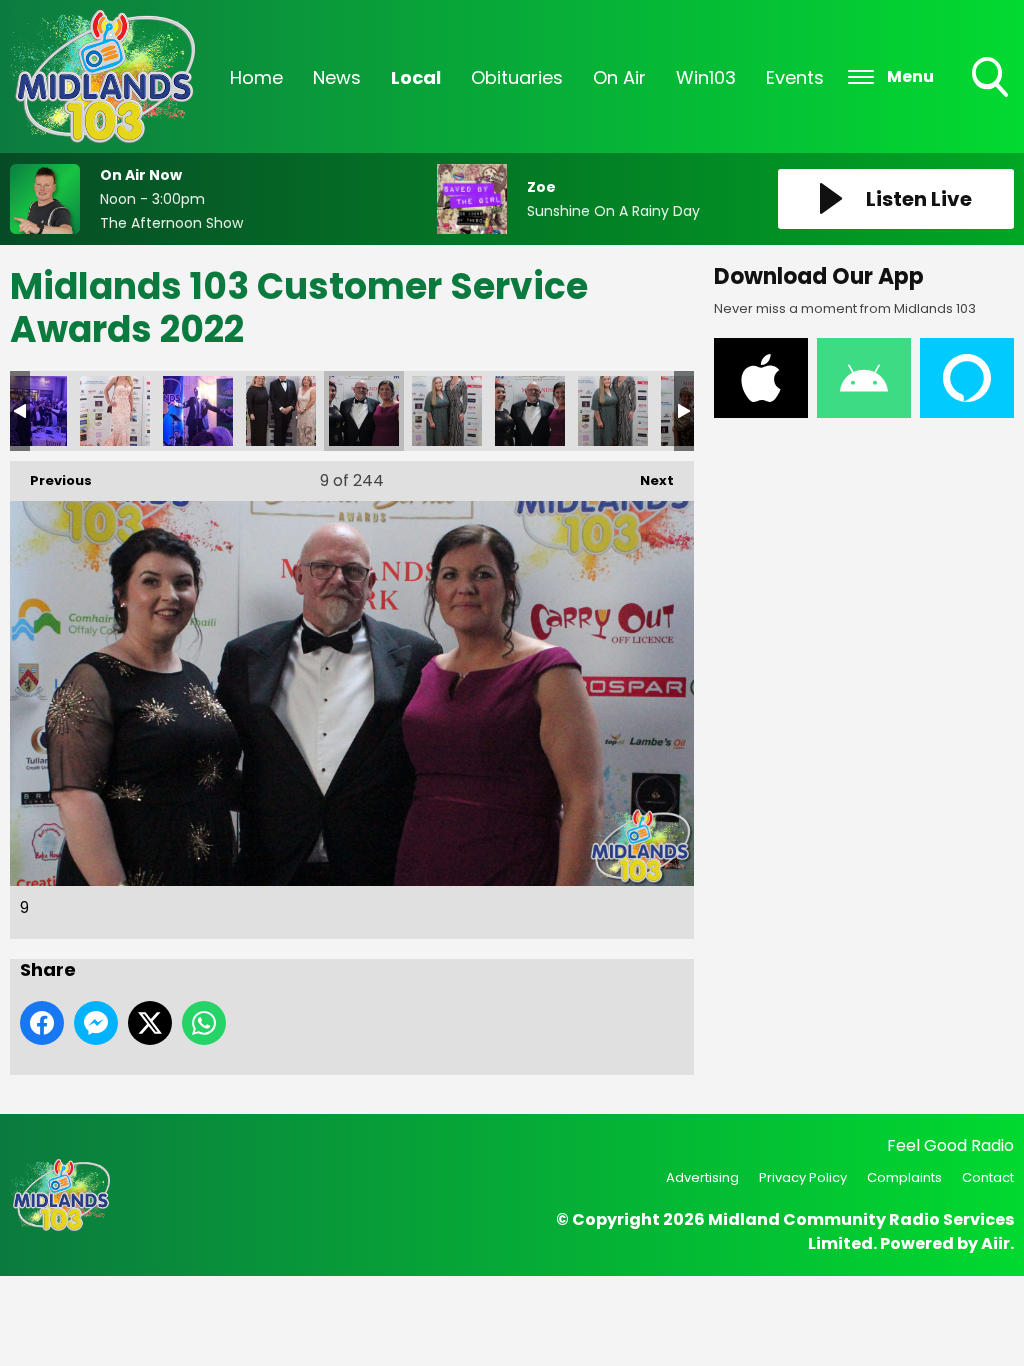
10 (447, 411)
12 (613, 411)
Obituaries (517, 77)
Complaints (904, 1177)
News (337, 77)
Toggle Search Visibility (992, 99)
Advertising (702, 1177)
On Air (619, 77)
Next (647, 480)
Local (416, 77)
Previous (51, 480)
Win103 (706, 77)
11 (530, 411)
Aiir (995, 1243)
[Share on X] (150, 1023)
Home (256, 77)
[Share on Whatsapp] (204, 1023)
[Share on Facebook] (42, 1023)
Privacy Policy (803, 1177)
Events (795, 77)
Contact (988, 1177)
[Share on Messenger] (96, 1023)
